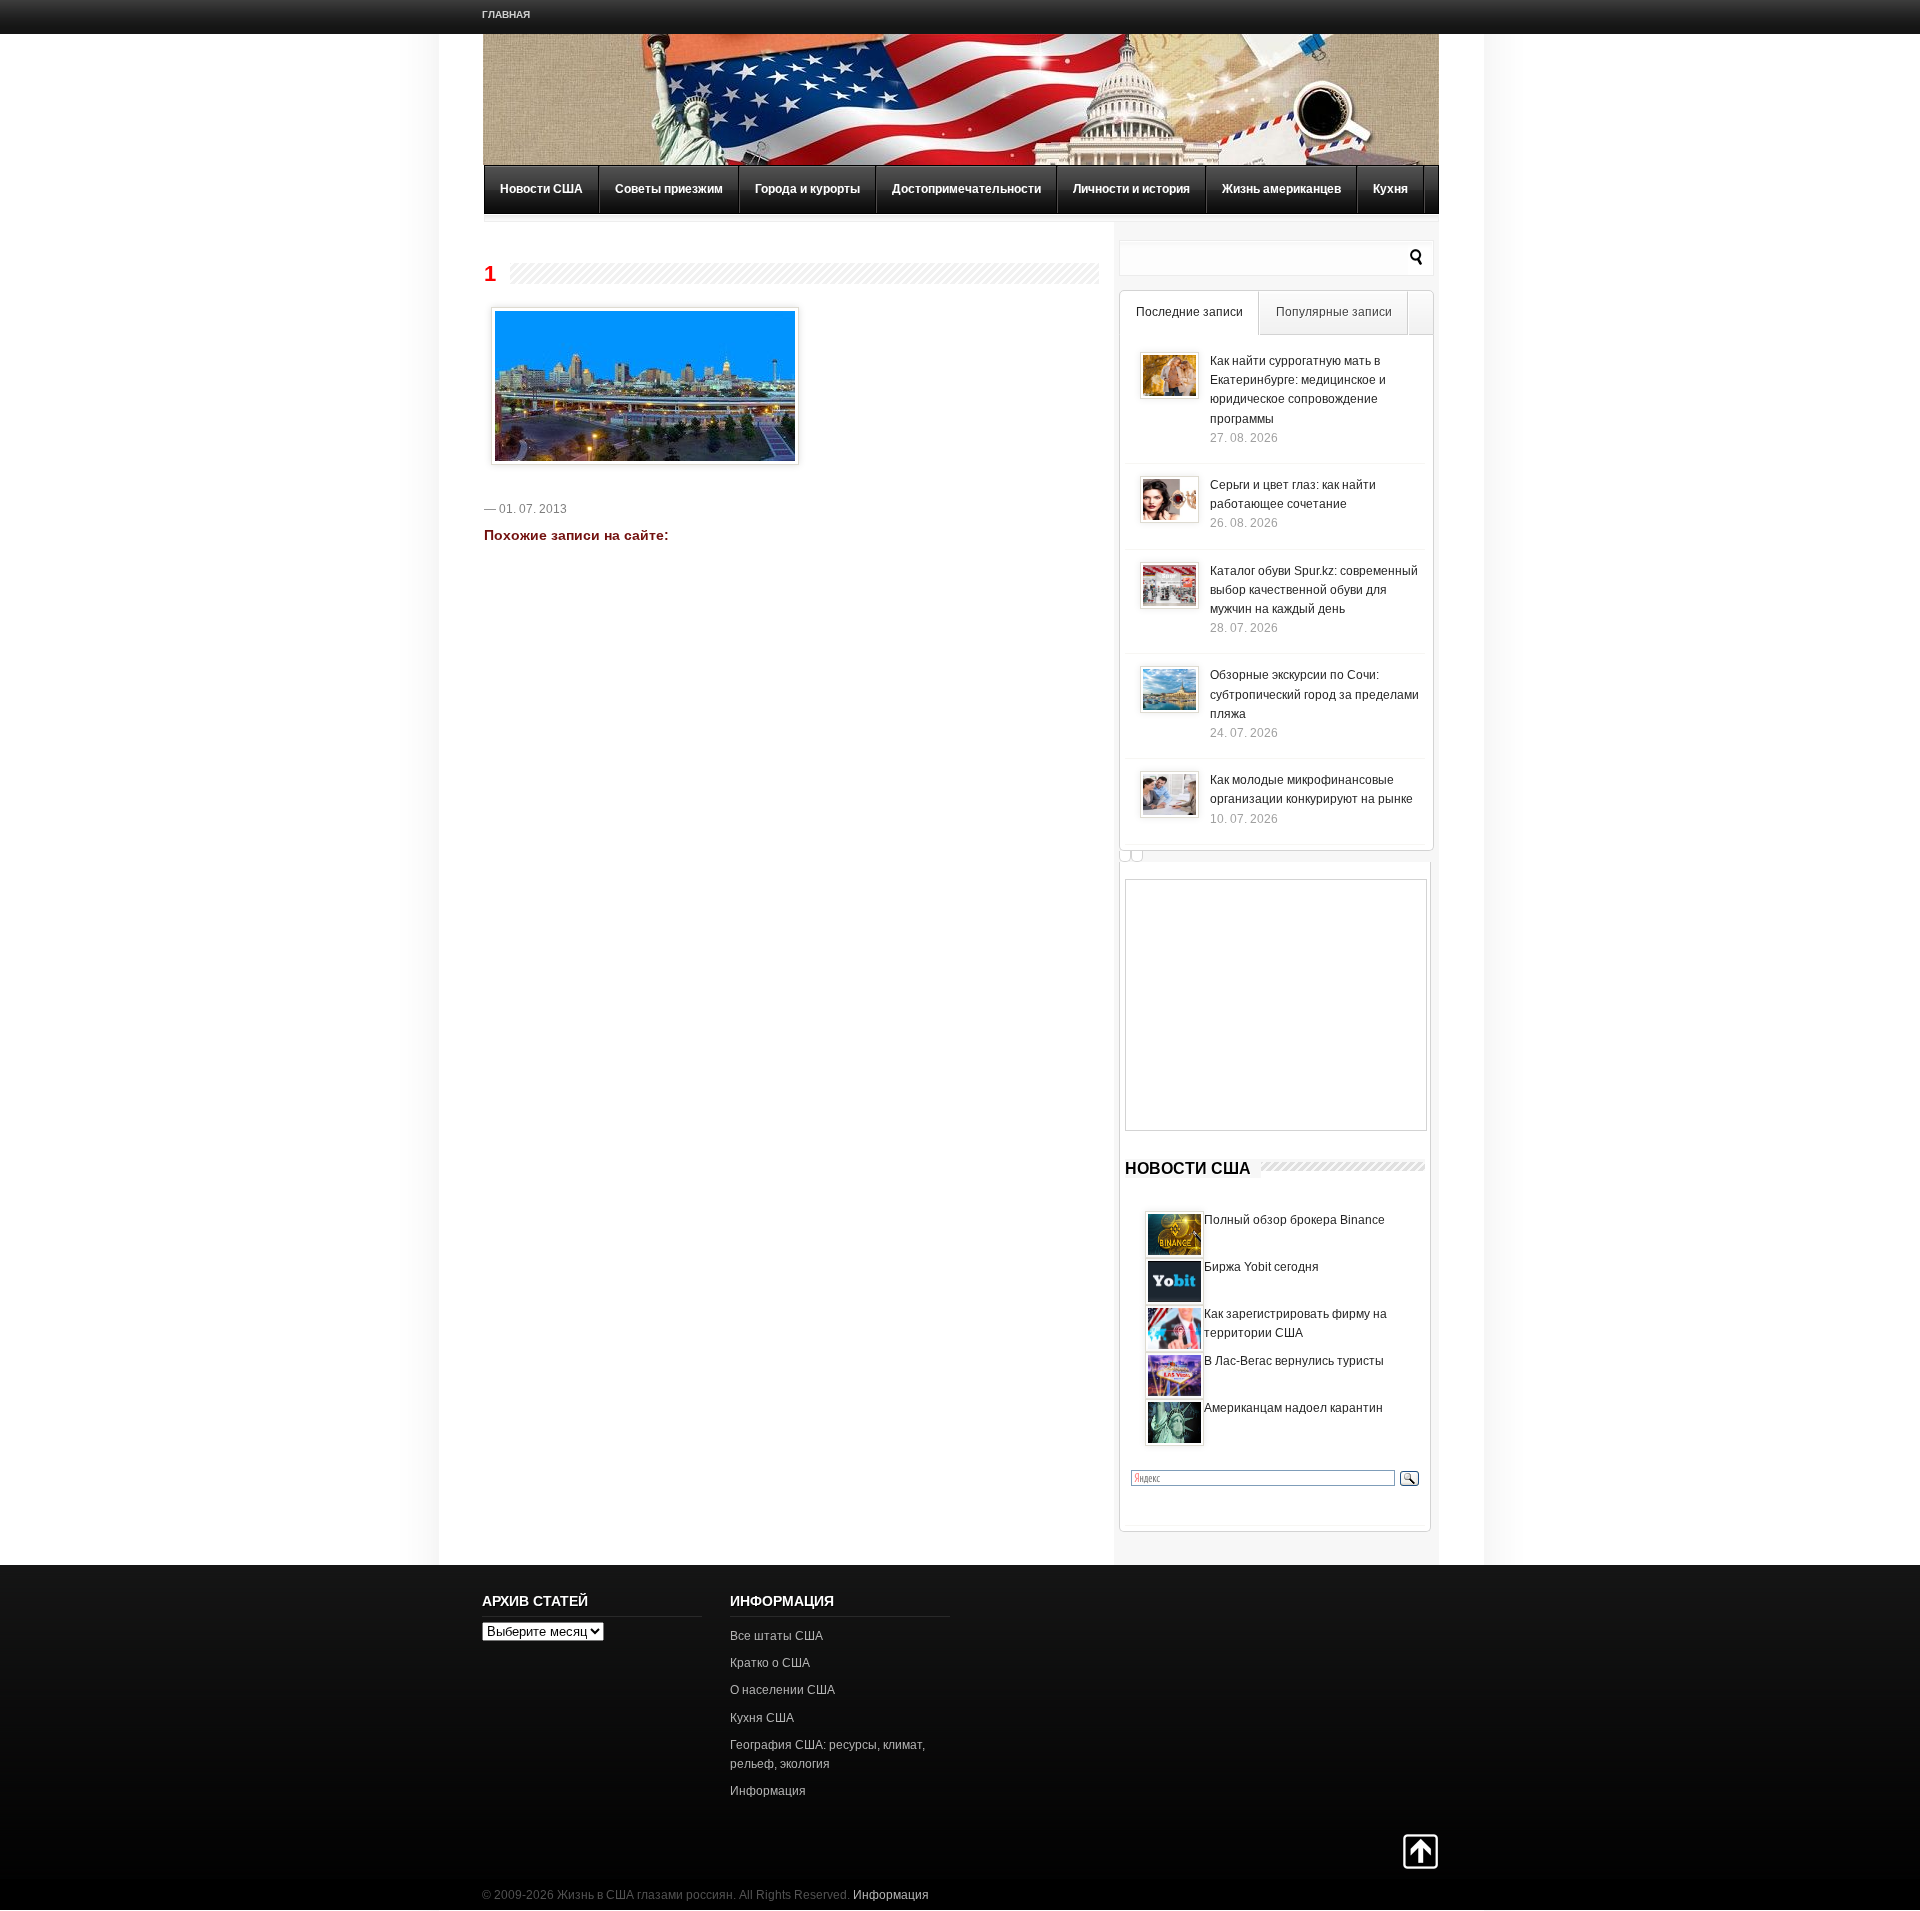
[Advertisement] (1276, 1005)
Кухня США (762, 1718)
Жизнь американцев (1281, 189)
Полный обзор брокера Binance (1294, 1220)
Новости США (541, 189)
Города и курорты (807, 189)
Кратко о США (770, 1663)
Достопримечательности (966, 189)
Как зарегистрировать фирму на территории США (1295, 1323)
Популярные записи (1334, 312)
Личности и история (1131, 189)
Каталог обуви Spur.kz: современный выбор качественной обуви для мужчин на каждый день (1314, 590)
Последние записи (1189, 312)
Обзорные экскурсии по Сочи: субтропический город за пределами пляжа (1314, 694)
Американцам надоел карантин (1293, 1408)
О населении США (782, 1690)
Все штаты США (776, 1636)
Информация (768, 1791)
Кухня (1390, 189)
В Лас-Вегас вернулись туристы (1294, 1361)
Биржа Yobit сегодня (1261, 1267)
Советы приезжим (669, 189)
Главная (506, 14)
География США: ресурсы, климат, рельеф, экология (827, 1754)
